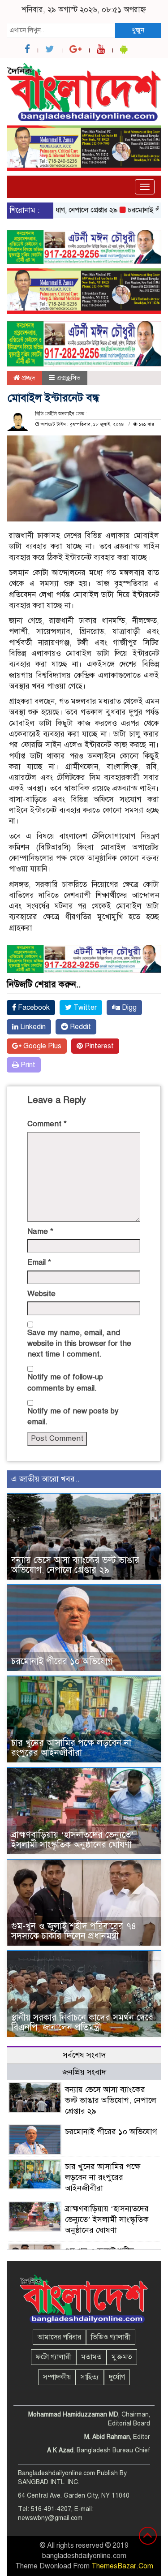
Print (27, 1065)
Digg (128, 1008)
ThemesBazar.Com (122, 2566)
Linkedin (32, 1027)
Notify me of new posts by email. (73, 1416)
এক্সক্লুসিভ (69, 378)
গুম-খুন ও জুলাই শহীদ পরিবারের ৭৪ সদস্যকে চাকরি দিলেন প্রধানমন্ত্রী (74, 1931)
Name (40, 1231)
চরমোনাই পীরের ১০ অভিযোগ (62, 1661)
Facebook (33, 1008)
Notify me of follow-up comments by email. (65, 1382)
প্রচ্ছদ (28, 378)
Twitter (84, 1008)
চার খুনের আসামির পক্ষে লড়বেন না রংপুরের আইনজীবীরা (71, 1748)
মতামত (91, 2357)
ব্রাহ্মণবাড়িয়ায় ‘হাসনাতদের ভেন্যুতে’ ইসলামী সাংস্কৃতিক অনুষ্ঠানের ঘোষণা (73, 1840)
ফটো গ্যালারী (54, 2357)
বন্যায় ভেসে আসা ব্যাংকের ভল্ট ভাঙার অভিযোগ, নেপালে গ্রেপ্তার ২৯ (75, 1565)
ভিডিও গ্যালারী (111, 2337)
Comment (47, 1124)
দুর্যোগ (117, 2377)
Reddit (80, 1027)
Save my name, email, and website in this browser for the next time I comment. (79, 1344)
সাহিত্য (90, 2377)
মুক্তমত (122, 2357)
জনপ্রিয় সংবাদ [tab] (84, 2072)
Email (39, 1262)
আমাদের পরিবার (59, 2337)
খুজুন (138, 30)
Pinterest (98, 1046)
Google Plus (41, 1046)
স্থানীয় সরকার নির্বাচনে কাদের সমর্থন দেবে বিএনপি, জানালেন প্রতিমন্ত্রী (82, 2022)
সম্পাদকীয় (57, 2377)
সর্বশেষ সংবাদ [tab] (84, 2055)
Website (41, 1294)
